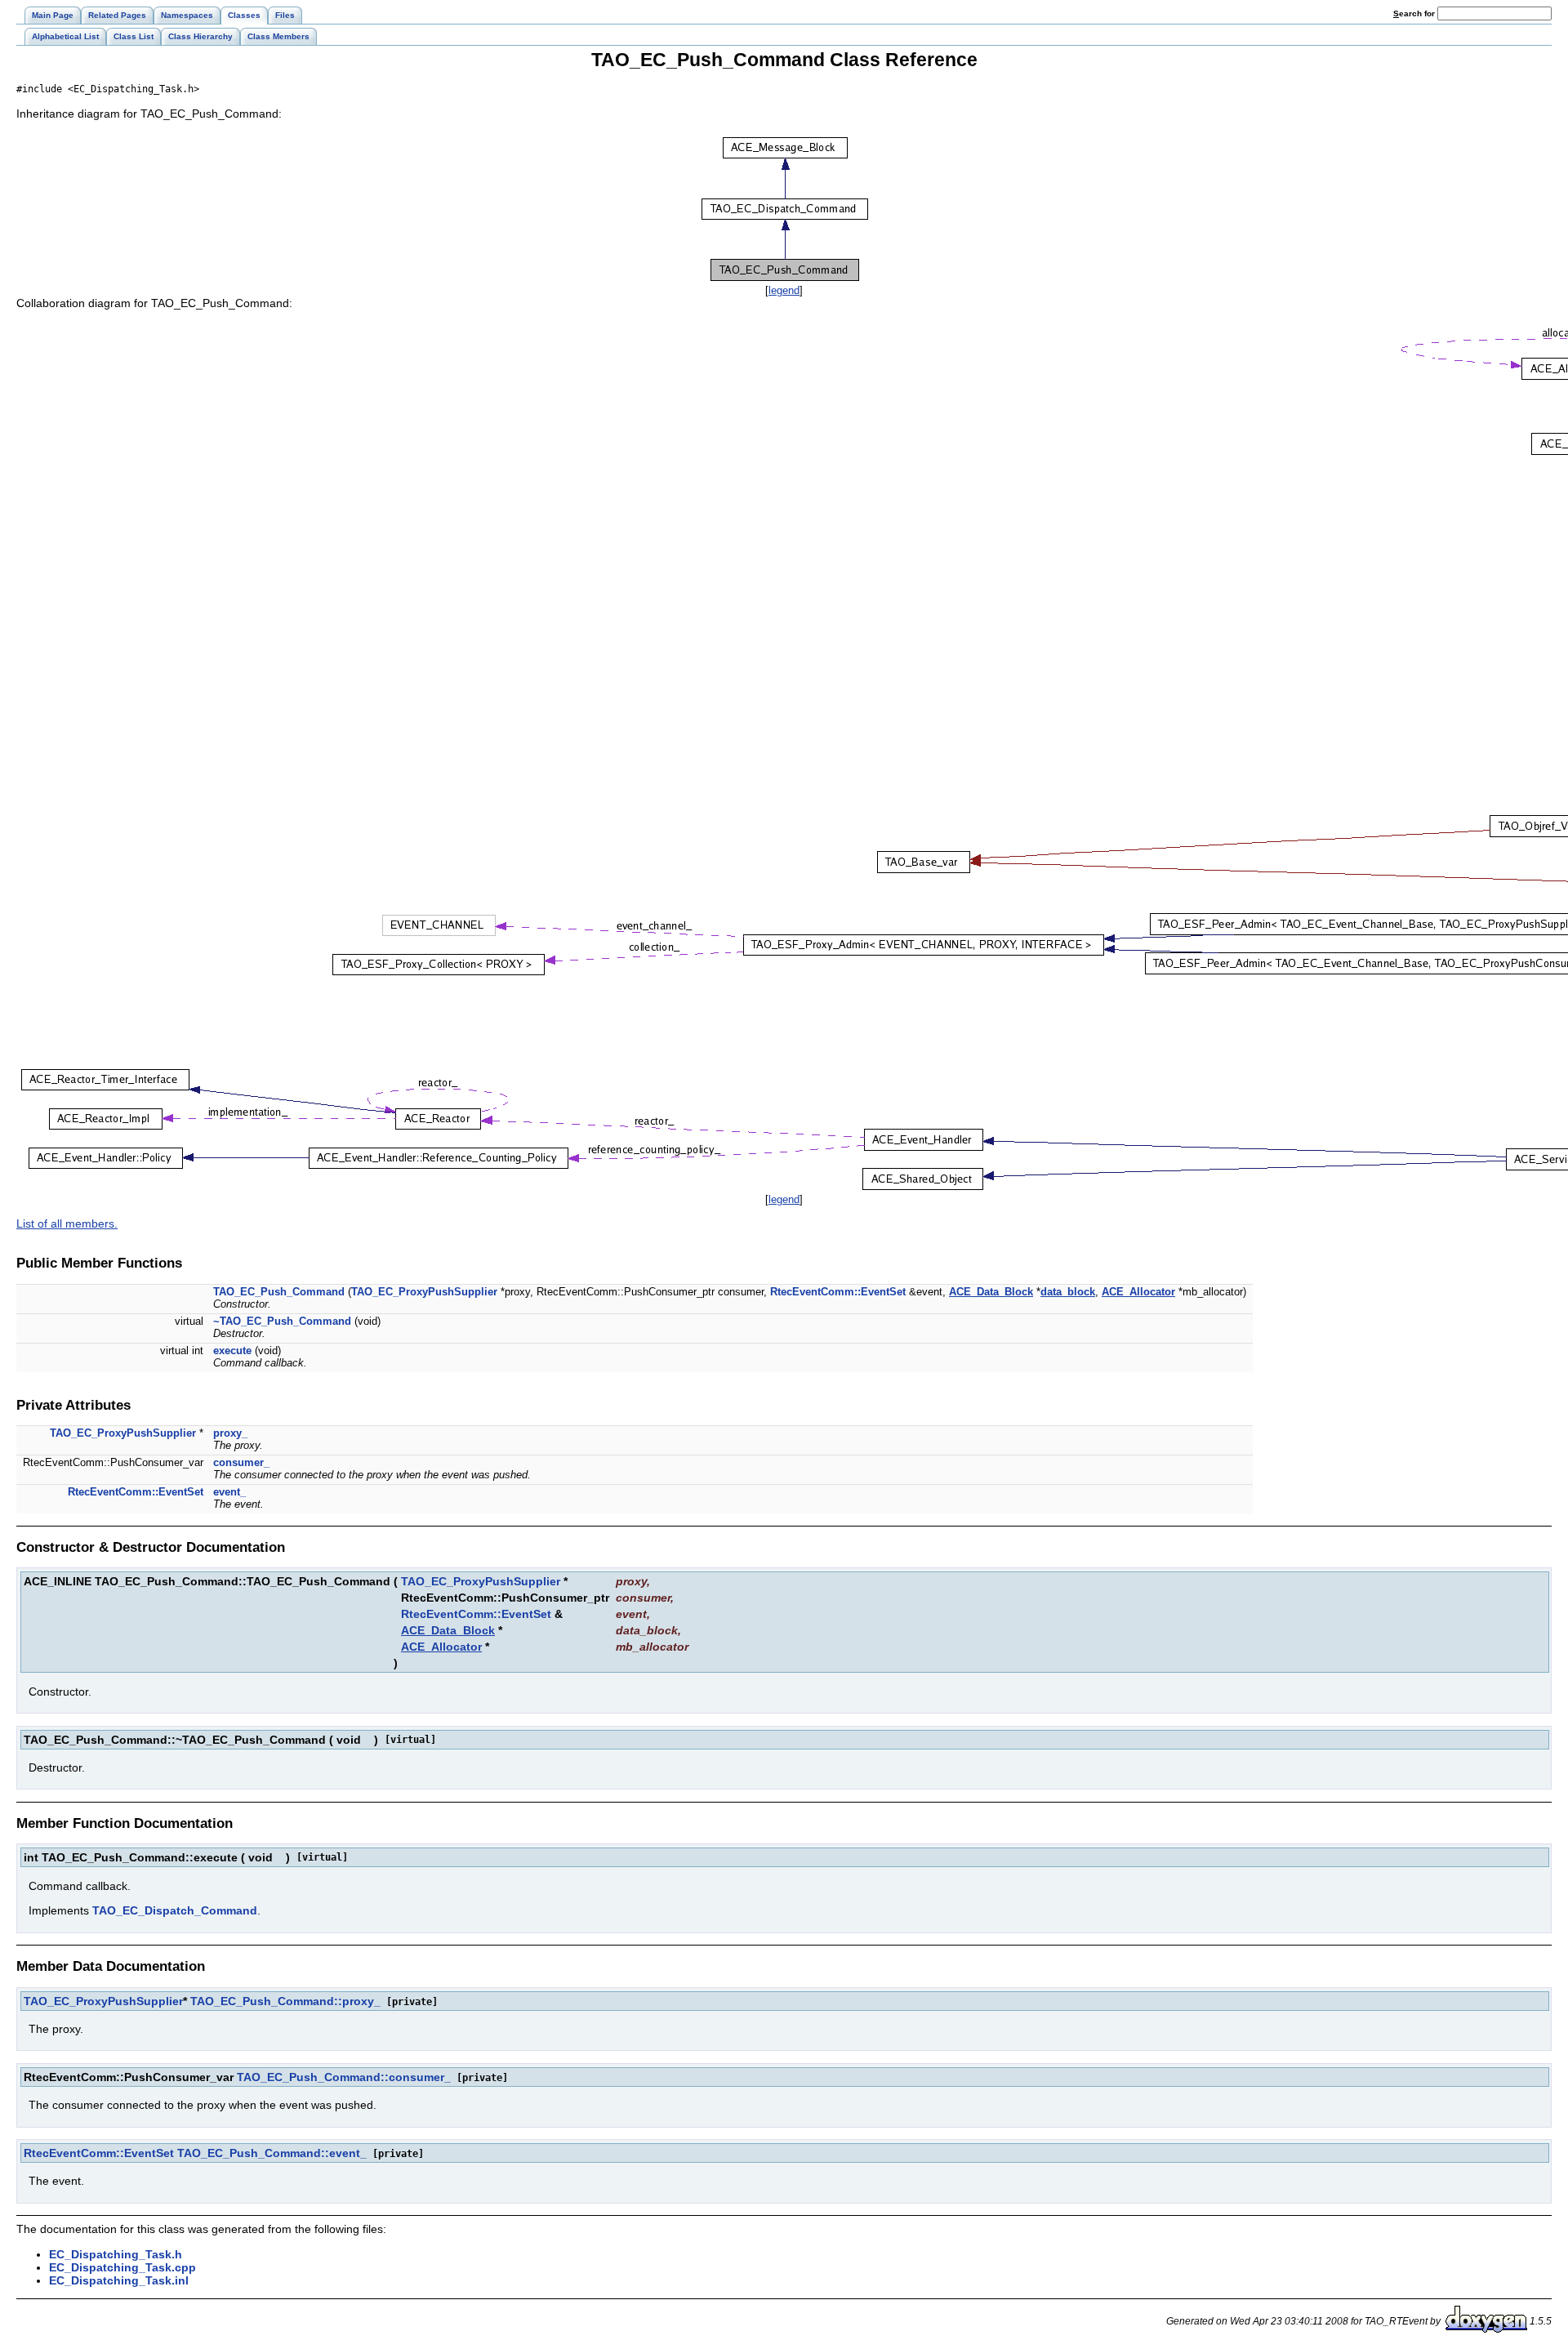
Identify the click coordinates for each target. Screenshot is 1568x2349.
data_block (1068, 1292)
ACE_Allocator (1138, 1292)
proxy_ (230, 1433)
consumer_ (241, 1462)
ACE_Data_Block (991, 1292)
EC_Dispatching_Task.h (116, 2254)
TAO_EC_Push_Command (279, 1292)
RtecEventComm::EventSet (838, 1292)
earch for (1415, 13)
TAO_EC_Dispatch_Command (175, 1910)
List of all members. (67, 1224)
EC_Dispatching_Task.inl (119, 2280)
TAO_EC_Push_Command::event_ (272, 2153)
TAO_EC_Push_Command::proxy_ (285, 2001)
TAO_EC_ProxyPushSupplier (424, 1292)
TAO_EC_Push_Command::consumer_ (344, 2077)
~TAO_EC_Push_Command (282, 1321)
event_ (229, 1492)
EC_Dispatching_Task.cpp (122, 2267)
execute (232, 1351)
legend (784, 290)
